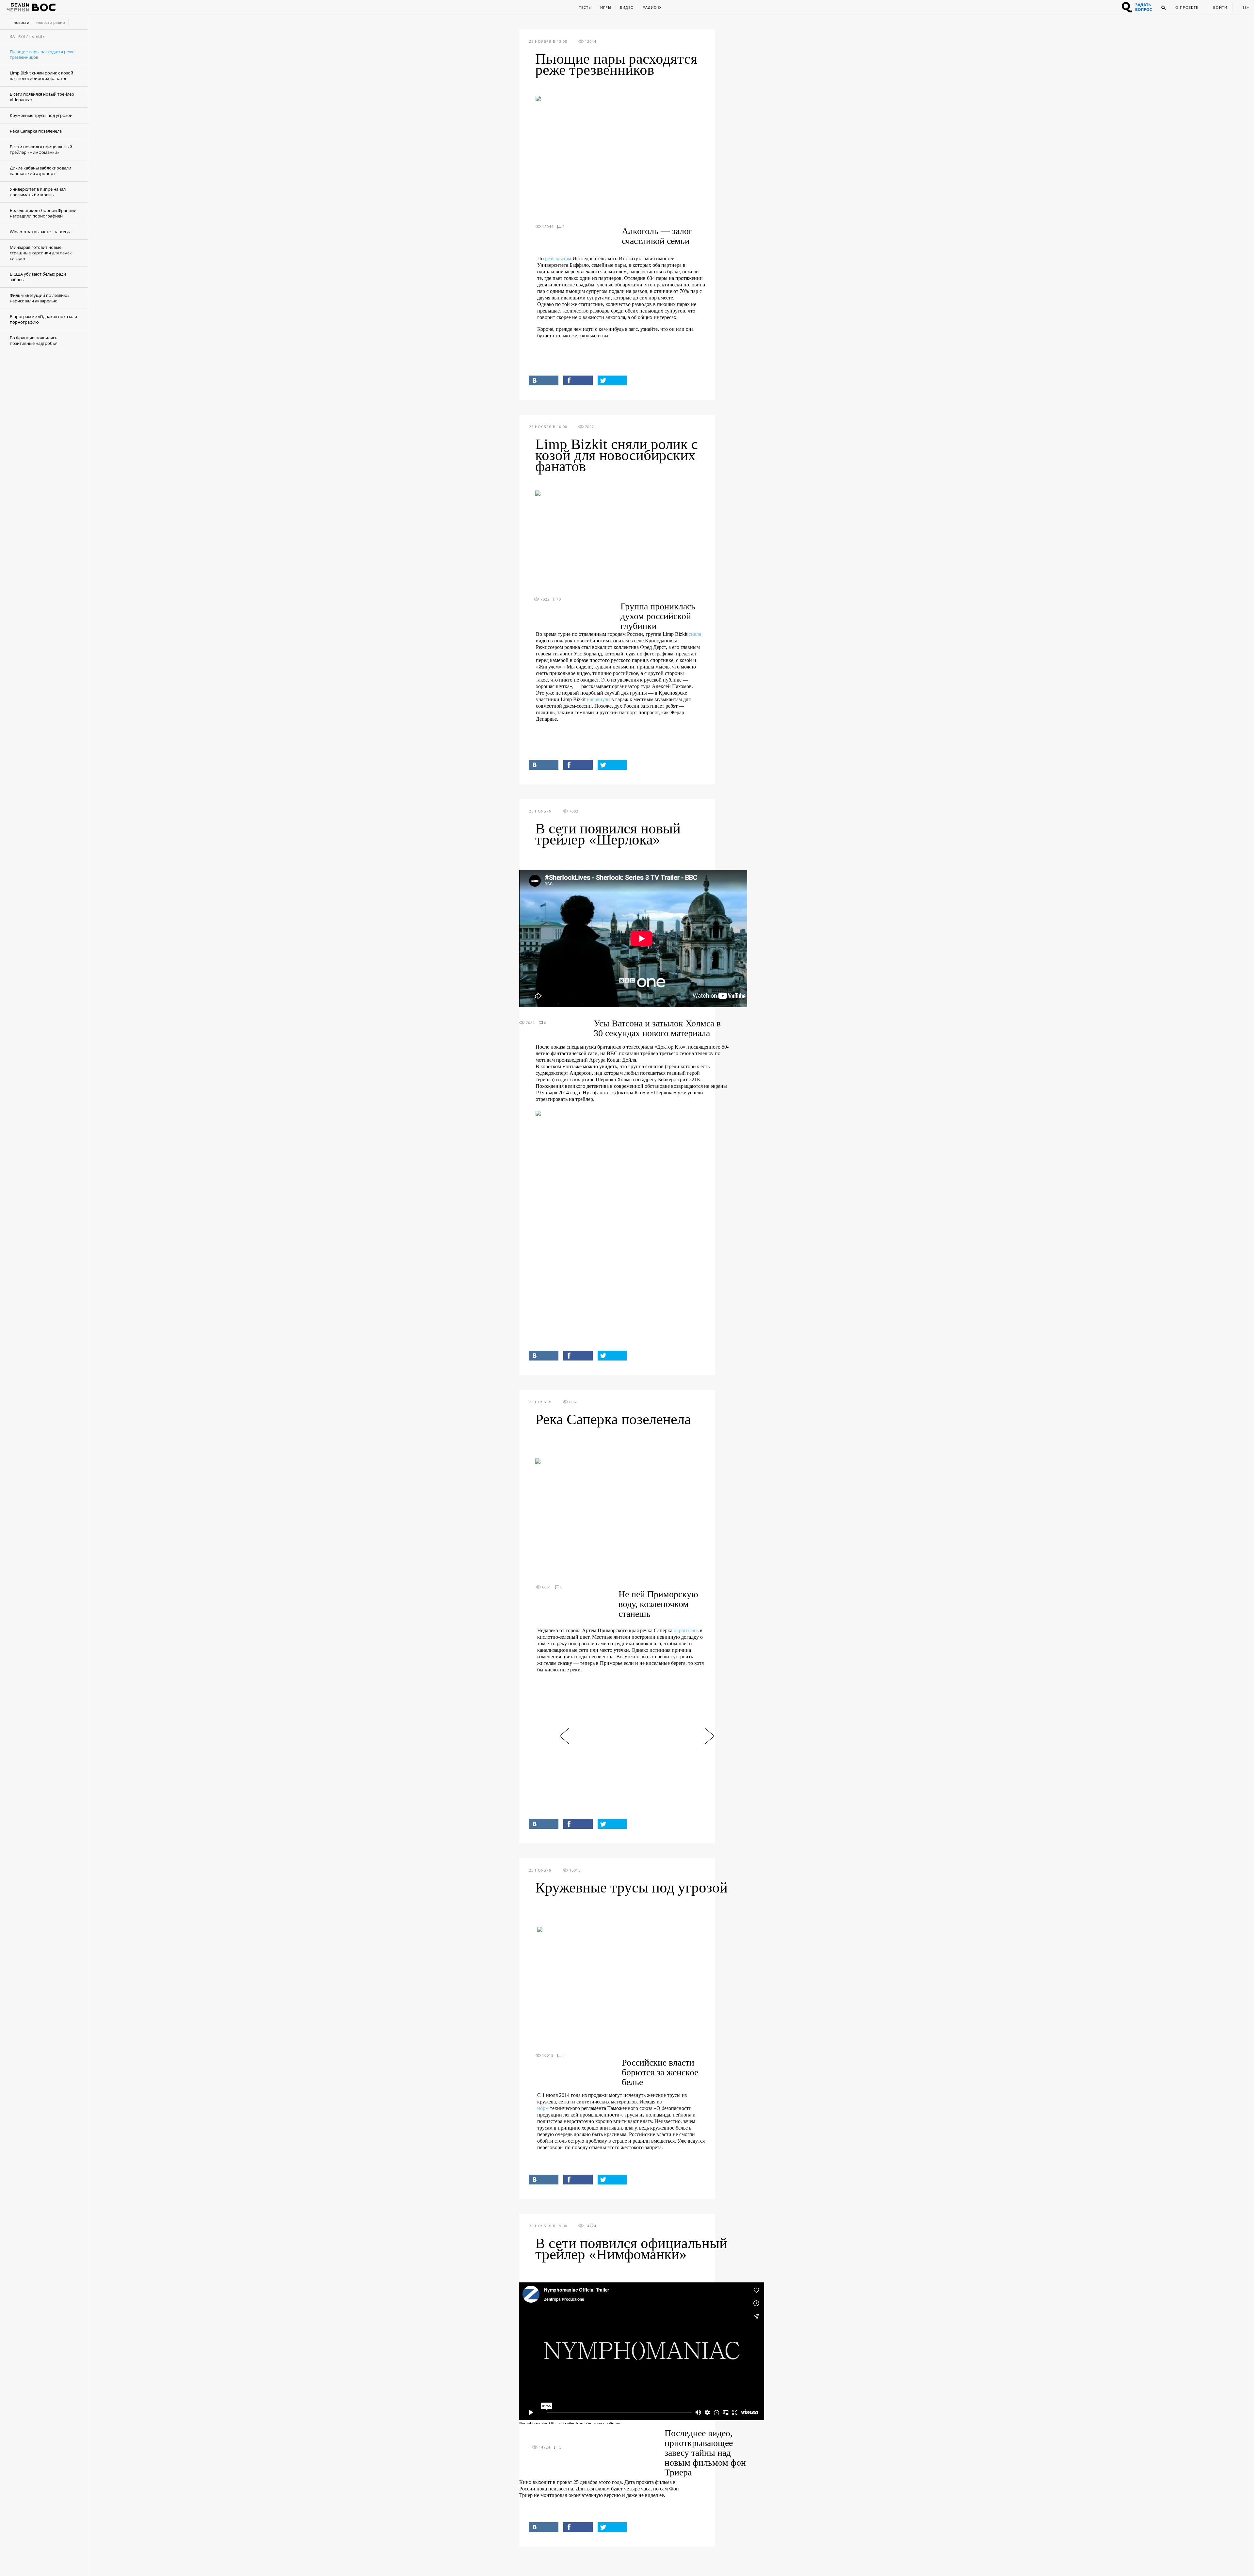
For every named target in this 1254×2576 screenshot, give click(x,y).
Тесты (585, 7)
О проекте (1187, 7)
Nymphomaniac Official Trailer (547, 2423)
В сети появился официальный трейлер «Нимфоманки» (41, 149)
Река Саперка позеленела (36, 131)
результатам (558, 258)
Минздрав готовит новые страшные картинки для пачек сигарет (41, 253)
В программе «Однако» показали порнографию (43, 319)
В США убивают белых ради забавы (38, 277)
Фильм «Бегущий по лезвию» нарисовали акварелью (40, 298)
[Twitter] (612, 380)
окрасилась (686, 1630)
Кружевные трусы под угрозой (41, 115)
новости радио (51, 22)
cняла (695, 634)
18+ (1246, 7)
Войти (1220, 7)
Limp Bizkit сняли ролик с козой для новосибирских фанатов (41, 76)
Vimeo (614, 2423)
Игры (606, 7)
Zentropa (594, 2423)
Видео (627, 7)
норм (543, 2108)
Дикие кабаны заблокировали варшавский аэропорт (40, 171)
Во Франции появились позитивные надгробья (34, 340)
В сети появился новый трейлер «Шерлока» (42, 97)
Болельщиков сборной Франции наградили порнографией (43, 213)
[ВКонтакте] (544, 380)
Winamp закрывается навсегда (41, 232)
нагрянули (598, 699)
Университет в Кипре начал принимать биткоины (38, 192)
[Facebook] (578, 380)
